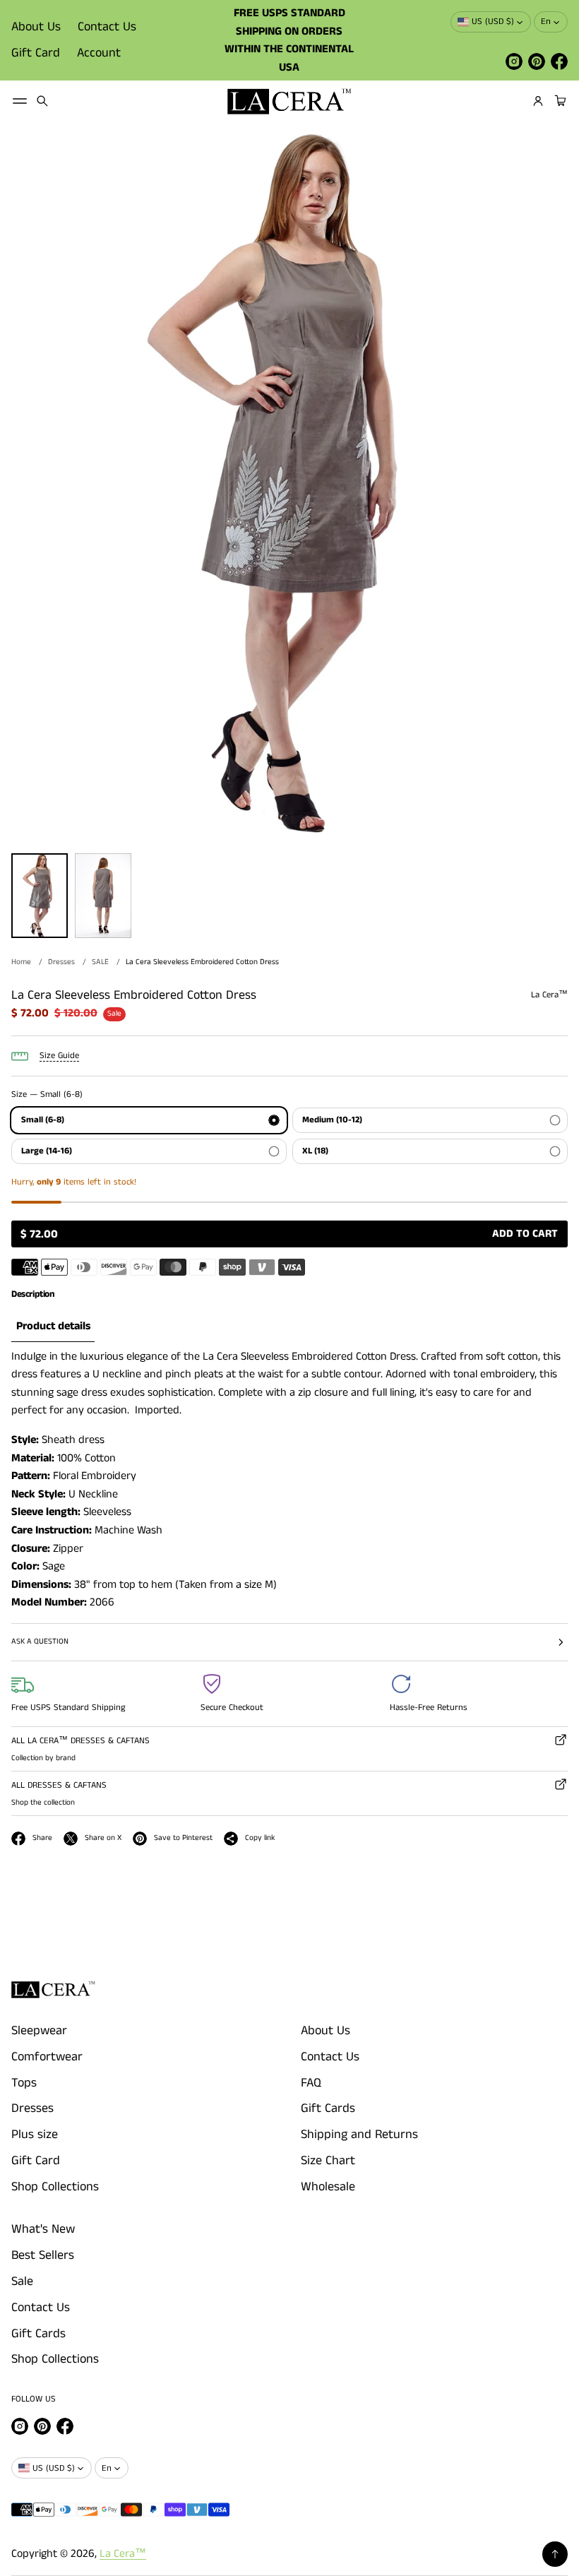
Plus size (35, 2135)
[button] (42, 101)
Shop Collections (55, 2187)
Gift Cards (328, 2108)
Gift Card (36, 53)
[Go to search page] (42, 101)
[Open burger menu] (20, 101)
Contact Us (107, 27)
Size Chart (328, 2161)
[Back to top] (555, 2554)
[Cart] (559, 101)
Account (99, 53)
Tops (24, 2083)
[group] (53, 1327)
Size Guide (59, 1056)
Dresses (61, 962)
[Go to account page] (538, 101)
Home (21, 962)
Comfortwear (47, 2057)
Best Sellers (43, 2255)
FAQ (311, 2083)
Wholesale (328, 2187)
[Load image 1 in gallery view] (40, 896)
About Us (36, 27)
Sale (22, 2281)
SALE (100, 962)
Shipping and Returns (359, 2135)
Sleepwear (39, 2031)
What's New (43, 2229)
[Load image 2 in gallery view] (103, 896)
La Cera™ (123, 2554)
